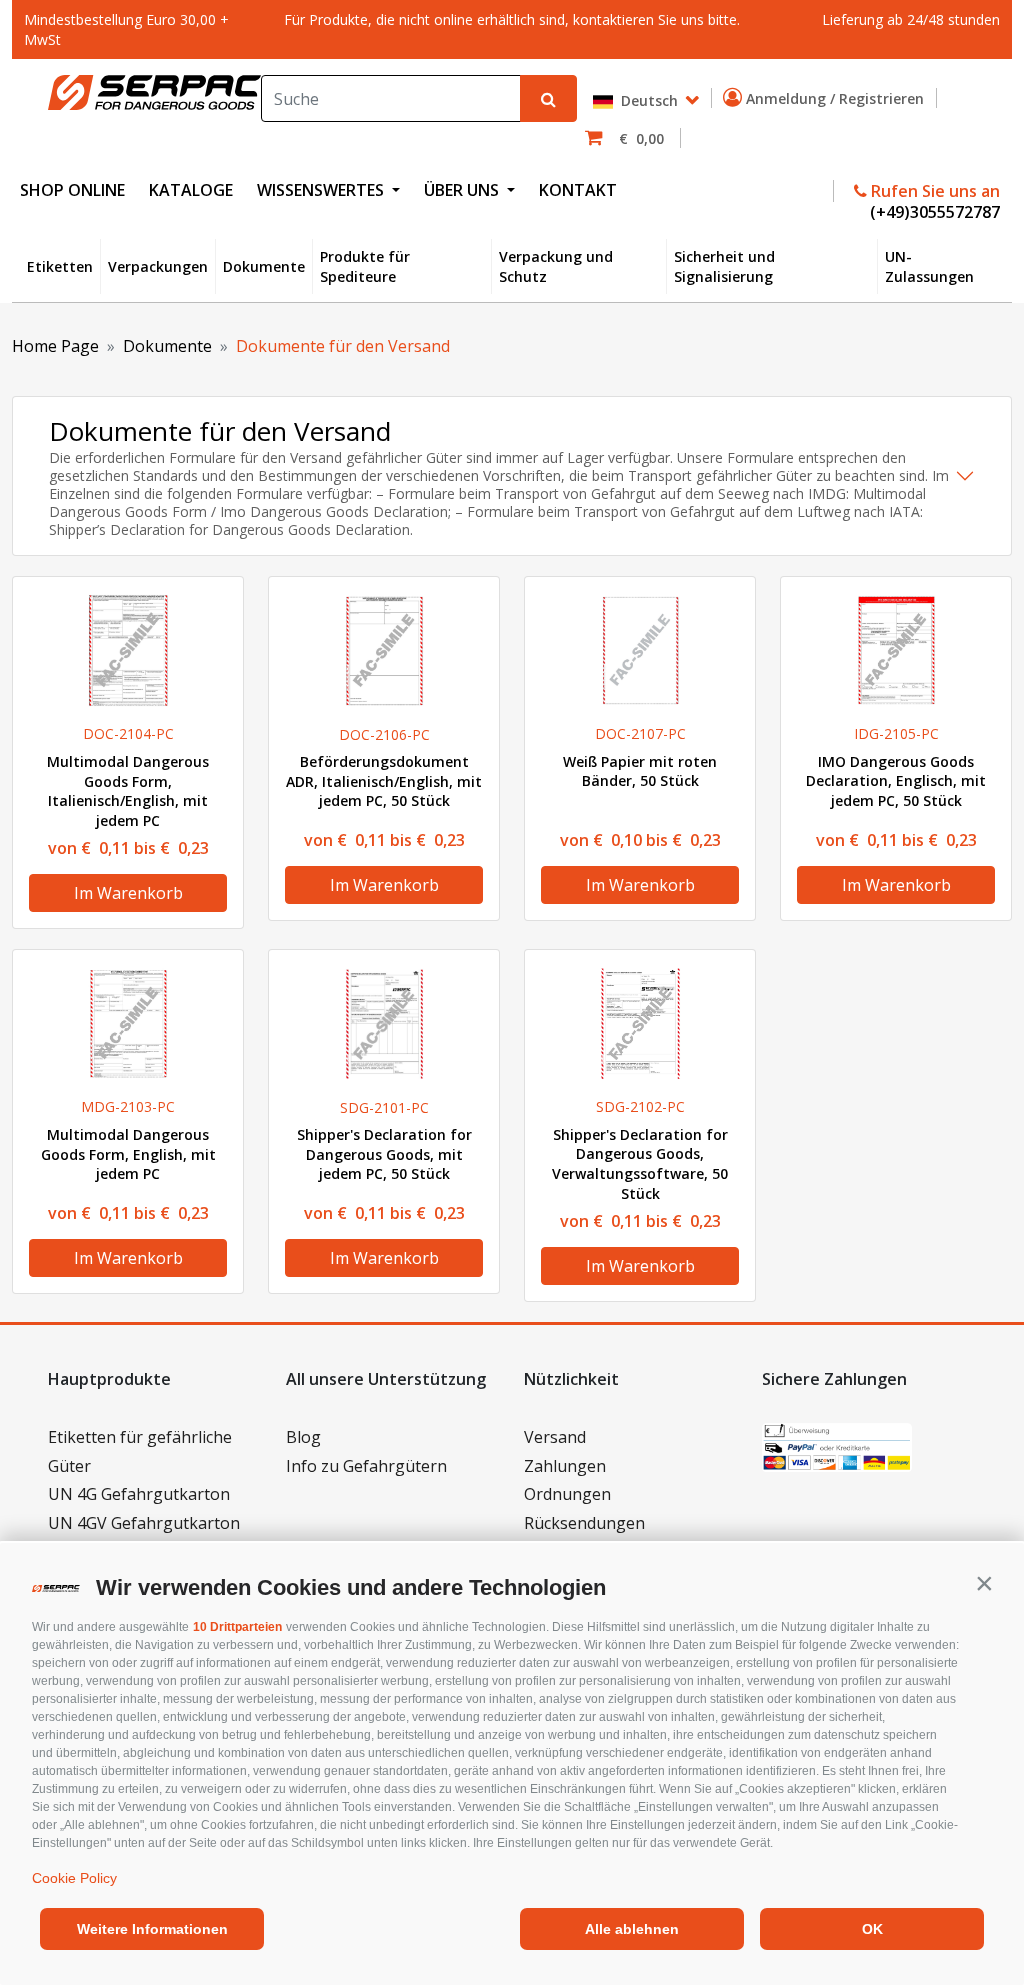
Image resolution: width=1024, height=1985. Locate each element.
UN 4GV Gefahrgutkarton (144, 1523)
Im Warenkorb (128, 893)
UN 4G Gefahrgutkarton (139, 1494)
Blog (303, 1437)
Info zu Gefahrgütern (366, 1466)
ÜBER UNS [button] (463, 190)
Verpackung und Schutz (556, 266)
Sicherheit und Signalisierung (724, 266)
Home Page (55, 346)
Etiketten (60, 266)
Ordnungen (567, 1494)
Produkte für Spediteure (365, 266)
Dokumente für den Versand (343, 346)
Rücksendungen (584, 1523)
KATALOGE (191, 190)
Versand (555, 1437)
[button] (984, 1583)
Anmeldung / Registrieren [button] (837, 98)
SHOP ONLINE (72, 190)
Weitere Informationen (152, 1929)
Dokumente (264, 266)
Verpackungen (158, 266)
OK (872, 1929)
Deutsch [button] (647, 100)
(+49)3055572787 (933, 212)
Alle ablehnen (632, 1929)
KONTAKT (578, 190)
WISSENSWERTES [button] (322, 190)
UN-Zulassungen (929, 266)
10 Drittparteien (237, 1627)
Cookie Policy (74, 1878)
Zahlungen (565, 1466)
